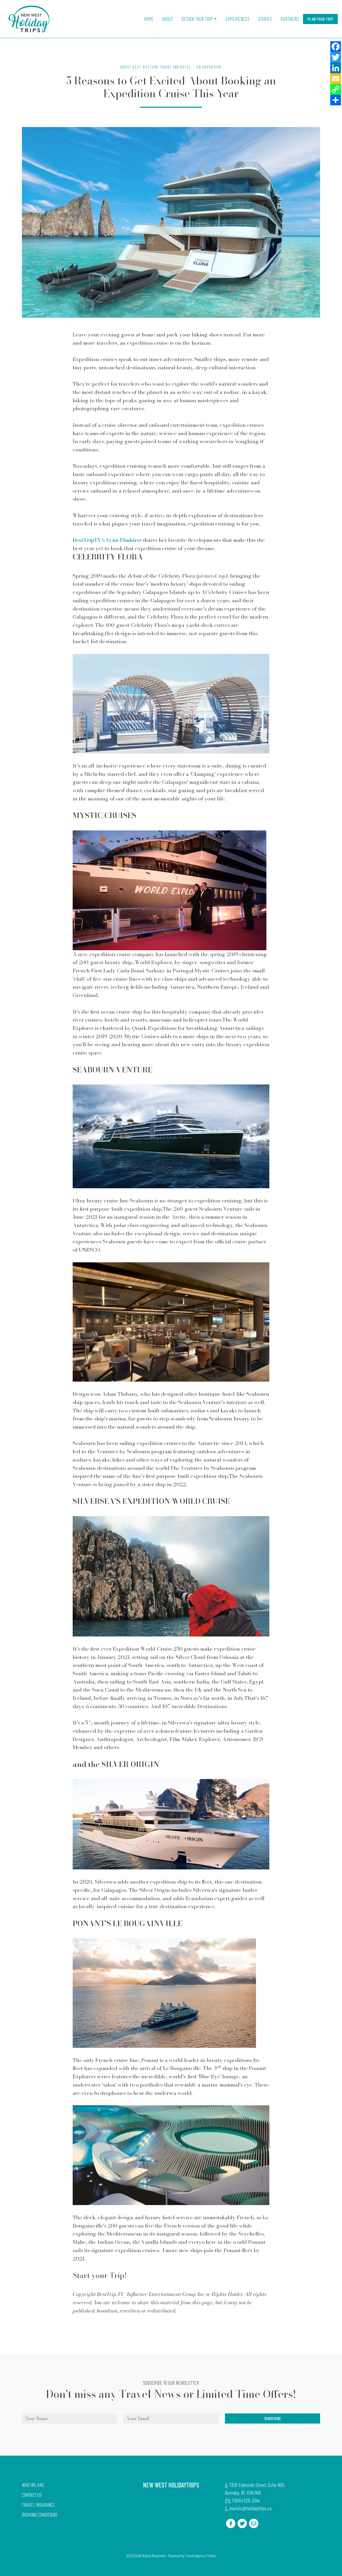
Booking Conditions (40, 2515)
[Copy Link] (336, 89)
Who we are (33, 2485)
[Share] (336, 100)
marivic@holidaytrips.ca (250, 2508)
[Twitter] (336, 57)
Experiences (237, 19)
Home (149, 19)
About (168, 19)
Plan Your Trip (320, 19)
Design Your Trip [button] (197, 19)
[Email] (336, 79)
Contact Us (32, 2495)
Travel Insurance (38, 2505)
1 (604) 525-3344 (246, 2500)
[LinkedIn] (336, 68)
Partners (290, 19)
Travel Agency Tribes (200, 2556)
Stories (265, 19)
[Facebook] (336, 47)
